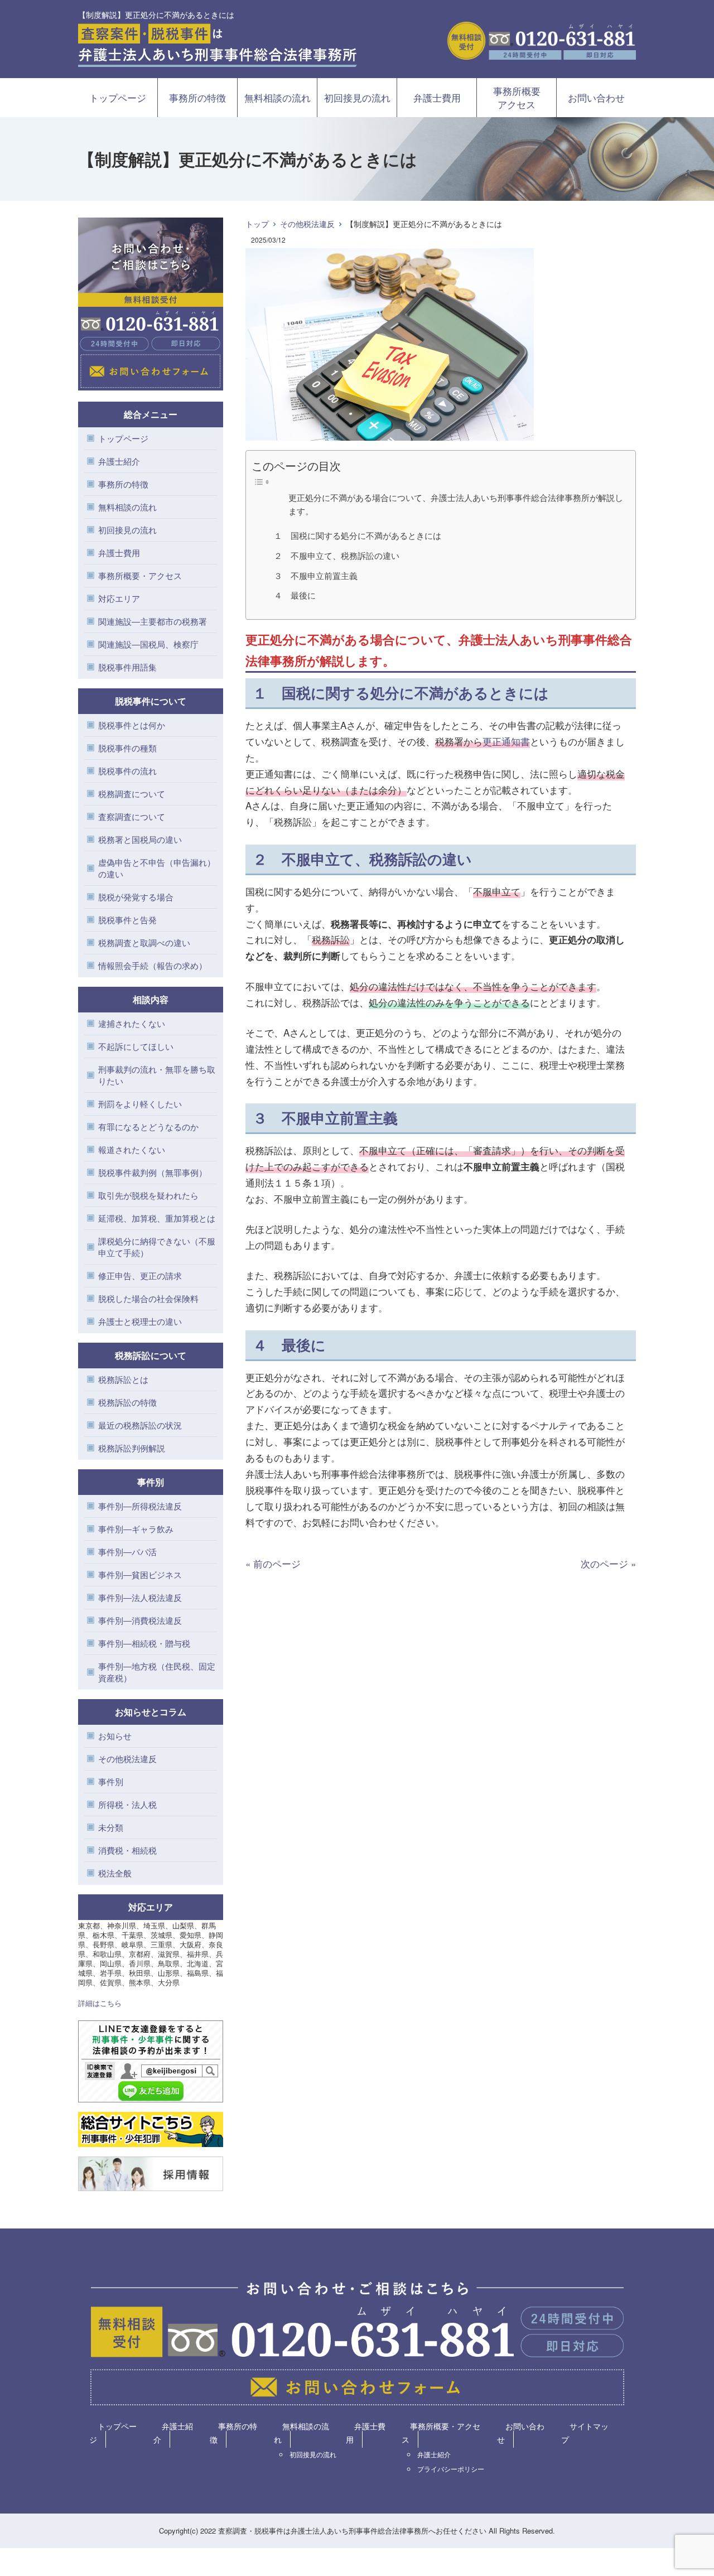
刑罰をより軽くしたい (140, 1104)
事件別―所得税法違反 (140, 1506)
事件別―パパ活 (127, 1552)
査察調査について (132, 816)
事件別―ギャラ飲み (136, 1529)
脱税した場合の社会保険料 (148, 1298)
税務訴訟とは (123, 1379)
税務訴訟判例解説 (132, 1448)
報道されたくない (132, 1149)
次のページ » (608, 1563)
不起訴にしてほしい (136, 1046)
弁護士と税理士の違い (140, 1321)
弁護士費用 (437, 97)
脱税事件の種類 (127, 748)
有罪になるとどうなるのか (148, 1127)
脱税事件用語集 (127, 667)
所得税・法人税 (127, 1804)
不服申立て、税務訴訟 (354, 859)
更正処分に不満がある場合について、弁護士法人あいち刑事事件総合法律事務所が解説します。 (456, 504)
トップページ (118, 97)
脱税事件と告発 (127, 920)
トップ (257, 224)
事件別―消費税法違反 (140, 1620)
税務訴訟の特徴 (127, 1402)
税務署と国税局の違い (140, 839)
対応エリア (119, 598)
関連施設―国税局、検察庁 (148, 644)
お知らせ (115, 1736)
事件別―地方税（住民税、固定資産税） (157, 1672)
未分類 (111, 1827)
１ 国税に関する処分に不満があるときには (358, 535)
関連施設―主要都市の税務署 (153, 621)
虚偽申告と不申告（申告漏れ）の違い (157, 868)
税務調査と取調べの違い (144, 942)
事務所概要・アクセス (140, 575)
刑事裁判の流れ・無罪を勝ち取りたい (157, 1075)
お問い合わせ (596, 97)
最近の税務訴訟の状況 (140, 1425)
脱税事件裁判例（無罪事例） (153, 1172)
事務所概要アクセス (517, 97)
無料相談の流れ (278, 97)
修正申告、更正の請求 (140, 1275)
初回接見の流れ (357, 97)
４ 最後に (295, 595)
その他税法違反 (307, 224)
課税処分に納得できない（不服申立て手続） (157, 1247)
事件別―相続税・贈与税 (144, 1643)
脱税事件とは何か (132, 725)
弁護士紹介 (119, 461)
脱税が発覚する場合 (136, 897)
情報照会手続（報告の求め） (153, 965)
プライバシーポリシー (451, 2469)
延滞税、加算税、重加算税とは (157, 1218)
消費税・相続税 (127, 1850)
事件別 (111, 1781)
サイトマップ (585, 2433)
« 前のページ (273, 1563)
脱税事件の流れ (127, 771)
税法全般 (115, 1873)
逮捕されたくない (132, 1023)
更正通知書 (506, 741)
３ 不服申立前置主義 (316, 575)
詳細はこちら (100, 2003)
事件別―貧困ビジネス (140, 1574)
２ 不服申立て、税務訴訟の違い (337, 555)
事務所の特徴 (197, 97)
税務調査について (132, 793)
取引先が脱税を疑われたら (148, 1195)
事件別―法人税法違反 (140, 1597)
